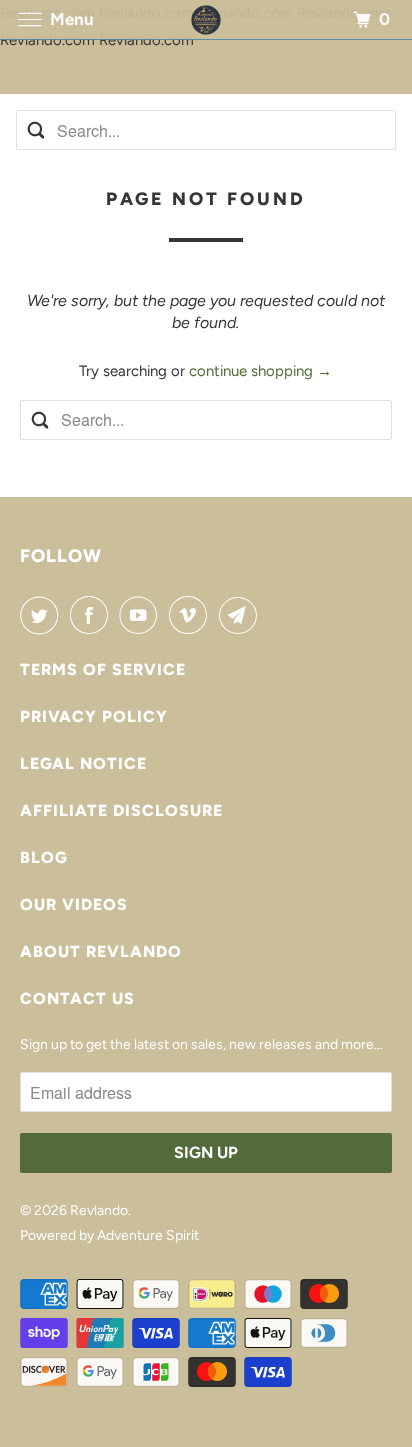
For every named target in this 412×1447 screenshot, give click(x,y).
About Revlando (101, 951)
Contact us (77, 998)
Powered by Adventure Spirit (109, 1235)
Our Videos (74, 904)
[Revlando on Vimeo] (192, 615)
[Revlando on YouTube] (142, 615)
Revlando (99, 1210)
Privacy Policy (94, 716)
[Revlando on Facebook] (93, 615)
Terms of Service (103, 669)
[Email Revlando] (242, 615)
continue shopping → (260, 371)
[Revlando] (205, 19)
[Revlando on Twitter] (43, 615)
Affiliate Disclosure (121, 810)
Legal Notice (83, 763)
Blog (44, 857)
